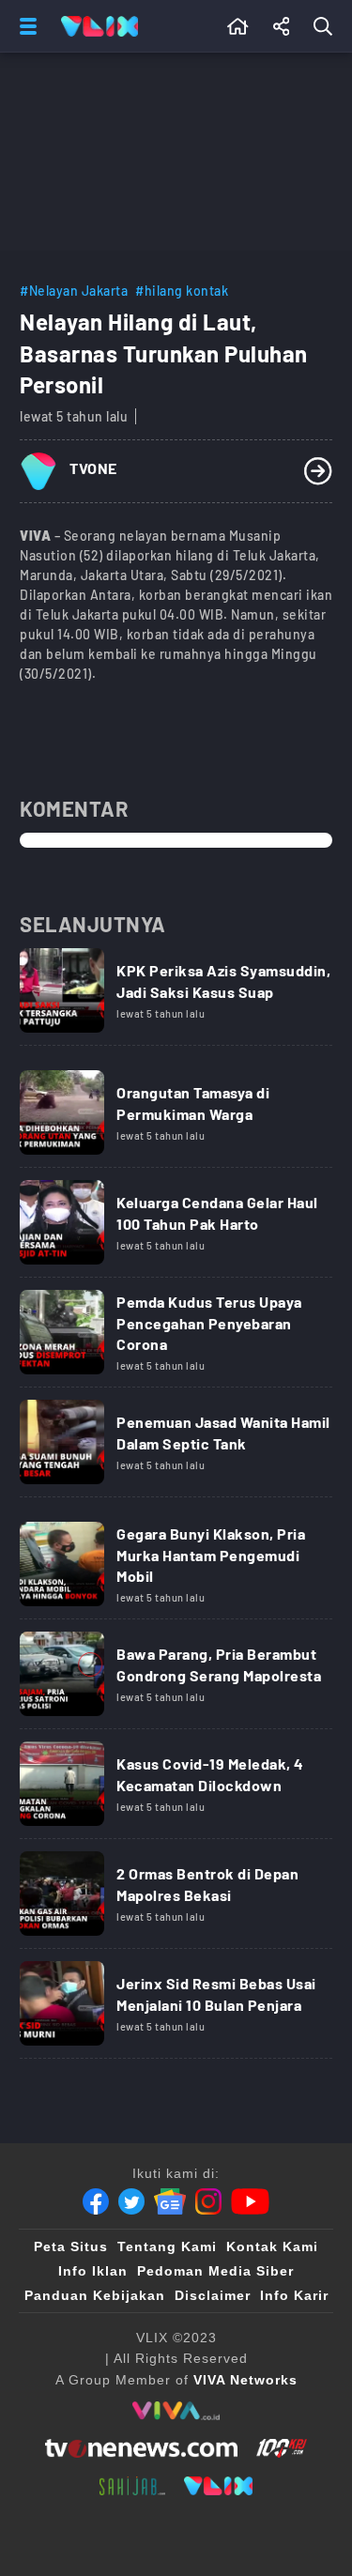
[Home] (99, 26)
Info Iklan (93, 2271)
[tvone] (141, 2448)
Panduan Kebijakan (95, 2295)
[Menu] (24, 26)
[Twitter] (131, 2201)
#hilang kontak (182, 291)
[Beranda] (238, 26)
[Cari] (327, 26)
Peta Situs (71, 2246)
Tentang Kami (167, 2246)
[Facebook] (96, 2201)
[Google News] (170, 2201)
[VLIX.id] (219, 2486)
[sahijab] (132, 2486)
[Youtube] (250, 2201)
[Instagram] (208, 2201)
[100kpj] (282, 2448)
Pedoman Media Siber (215, 2271)
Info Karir (294, 2295)
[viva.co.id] (176, 2411)
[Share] (282, 26)
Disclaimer (213, 2295)
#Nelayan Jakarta (74, 291)
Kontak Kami (272, 2246)
